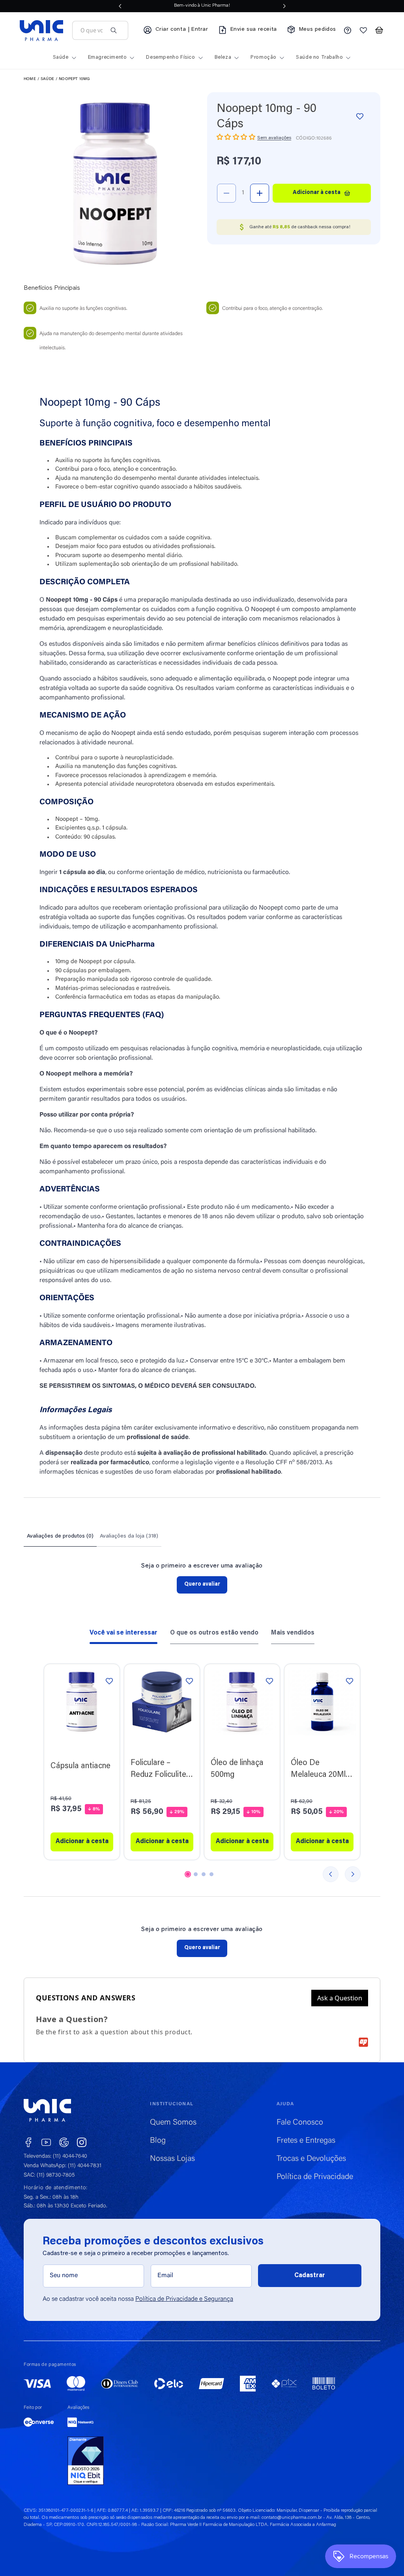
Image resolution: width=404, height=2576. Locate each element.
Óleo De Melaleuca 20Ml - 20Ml (321, 1770)
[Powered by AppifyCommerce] (363, 2042)
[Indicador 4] (211, 1874)
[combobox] (92, 31)
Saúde (47, 79)
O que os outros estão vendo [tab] (214, 1633)
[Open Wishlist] (363, 30)
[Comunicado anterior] (120, 6)
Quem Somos (173, 2123)
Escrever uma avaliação (202, 1585)
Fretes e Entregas (306, 2141)
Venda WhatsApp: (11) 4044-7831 (63, 2166)
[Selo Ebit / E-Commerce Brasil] (86, 2461)
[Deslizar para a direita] (353, 1874)
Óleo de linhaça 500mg (237, 1769)
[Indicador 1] (188, 1874)
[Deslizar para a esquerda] (331, 1874)
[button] (379, 30)
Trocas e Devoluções (311, 2159)
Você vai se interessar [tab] (123, 1633)
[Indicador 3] (204, 1874)
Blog (158, 2141)
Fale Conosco (300, 2123)
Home (30, 79)
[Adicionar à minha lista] (360, 116)
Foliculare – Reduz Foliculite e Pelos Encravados (162, 1770)
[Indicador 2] (196, 1874)
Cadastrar (310, 2276)
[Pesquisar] (114, 30)
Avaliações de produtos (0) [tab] (60, 1536)
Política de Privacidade (315, 2177)
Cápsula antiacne (80, 1766)
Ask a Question (340, 1998)
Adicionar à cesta (82, 1842)
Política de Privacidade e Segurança (184, 2299)
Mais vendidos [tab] (293, 1633)
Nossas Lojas (172, 2159)
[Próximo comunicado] (284, 6)
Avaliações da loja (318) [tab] (129, 1536)
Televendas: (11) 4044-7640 (55, 2157)
